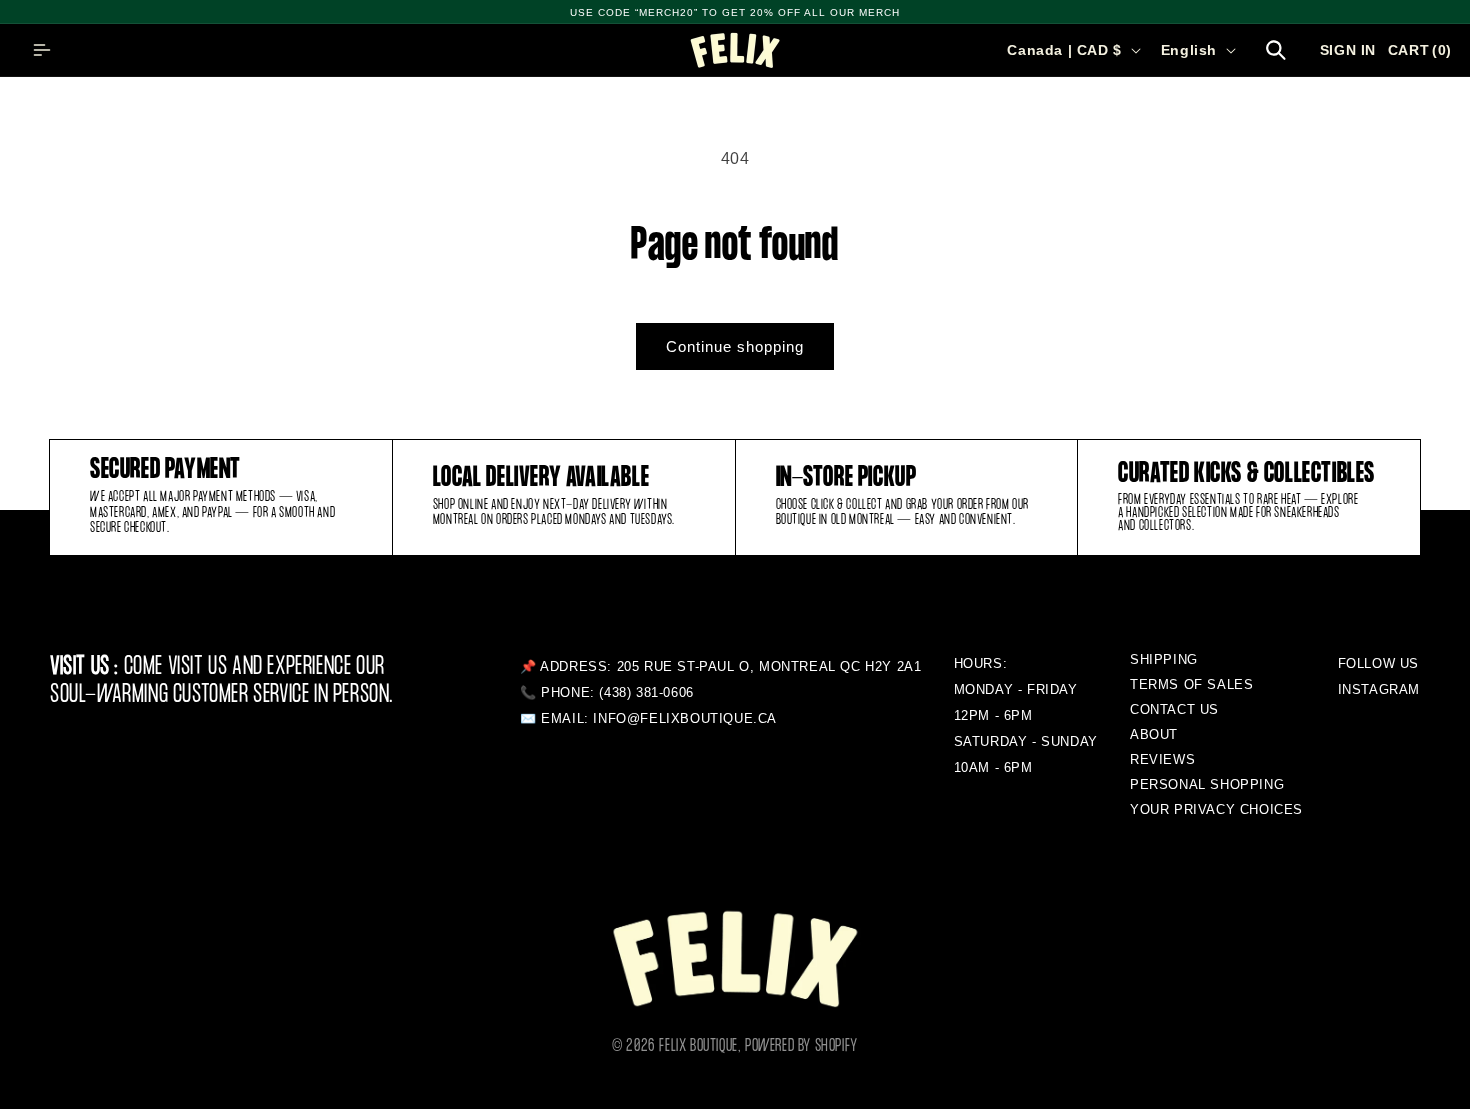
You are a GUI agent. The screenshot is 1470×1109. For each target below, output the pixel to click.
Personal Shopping (1207, 784)
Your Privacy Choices (1216, 809)
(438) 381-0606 (646, 692)
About (1154, 734)
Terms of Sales (1191, 684)
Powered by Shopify (801, 1046)
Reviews (1162, 759)
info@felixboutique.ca (685, 718)
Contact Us (1174, 709)
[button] (42, 50)
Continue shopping (735, 346)
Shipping (1164, 659)
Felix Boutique (698, 1046)
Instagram (1379, 689)
